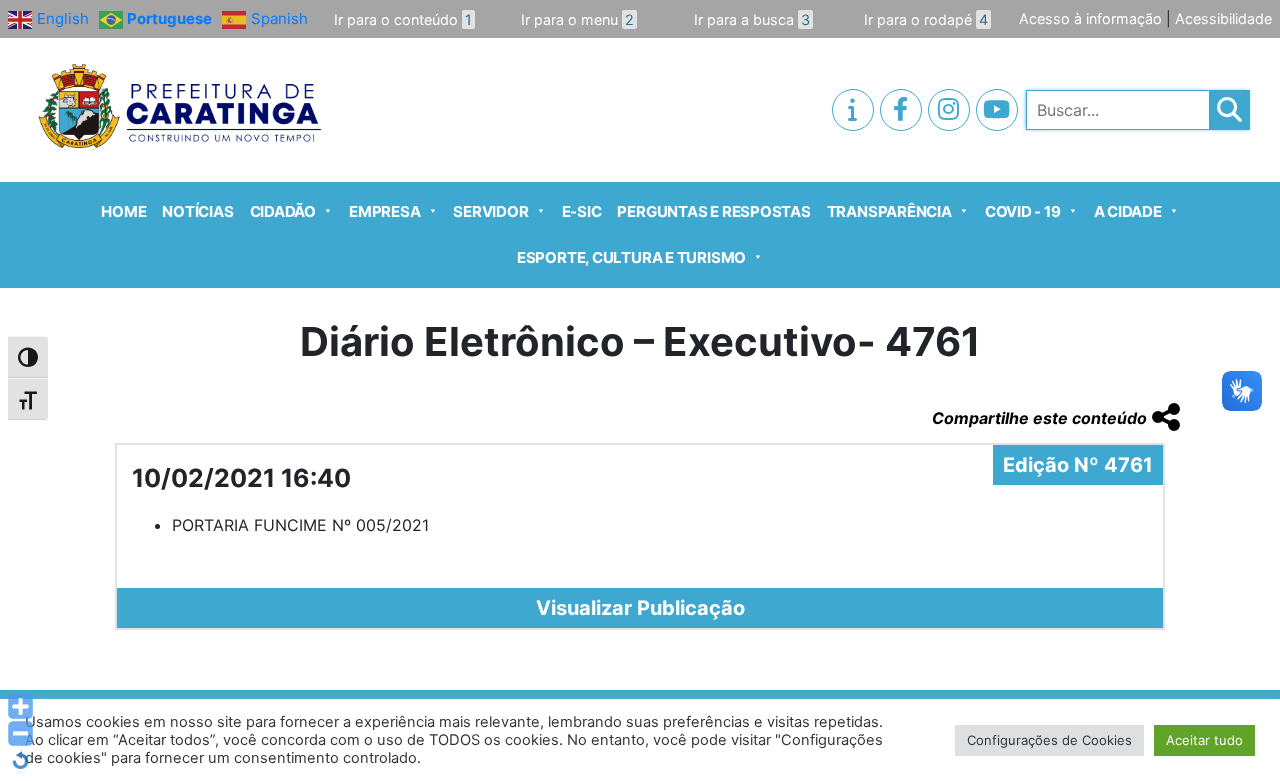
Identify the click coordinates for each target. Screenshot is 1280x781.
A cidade (1128, 211)
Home (123, 211)
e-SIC (582, 211)
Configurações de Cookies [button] (1049, 740)
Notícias (197, 211)
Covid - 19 (1023, 211)
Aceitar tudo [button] (1204, 740)
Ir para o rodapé (926, 19)
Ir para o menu (577, 19)
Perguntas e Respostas (713, 211)
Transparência (889, 211)
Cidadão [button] (283, 211)
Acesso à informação (1090, 18)
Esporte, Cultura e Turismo (631, 257)
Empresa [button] (384, 211)
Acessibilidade (1223, 18)
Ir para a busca (752, 19)
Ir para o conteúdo (403, 19)
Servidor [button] (490, 211)
